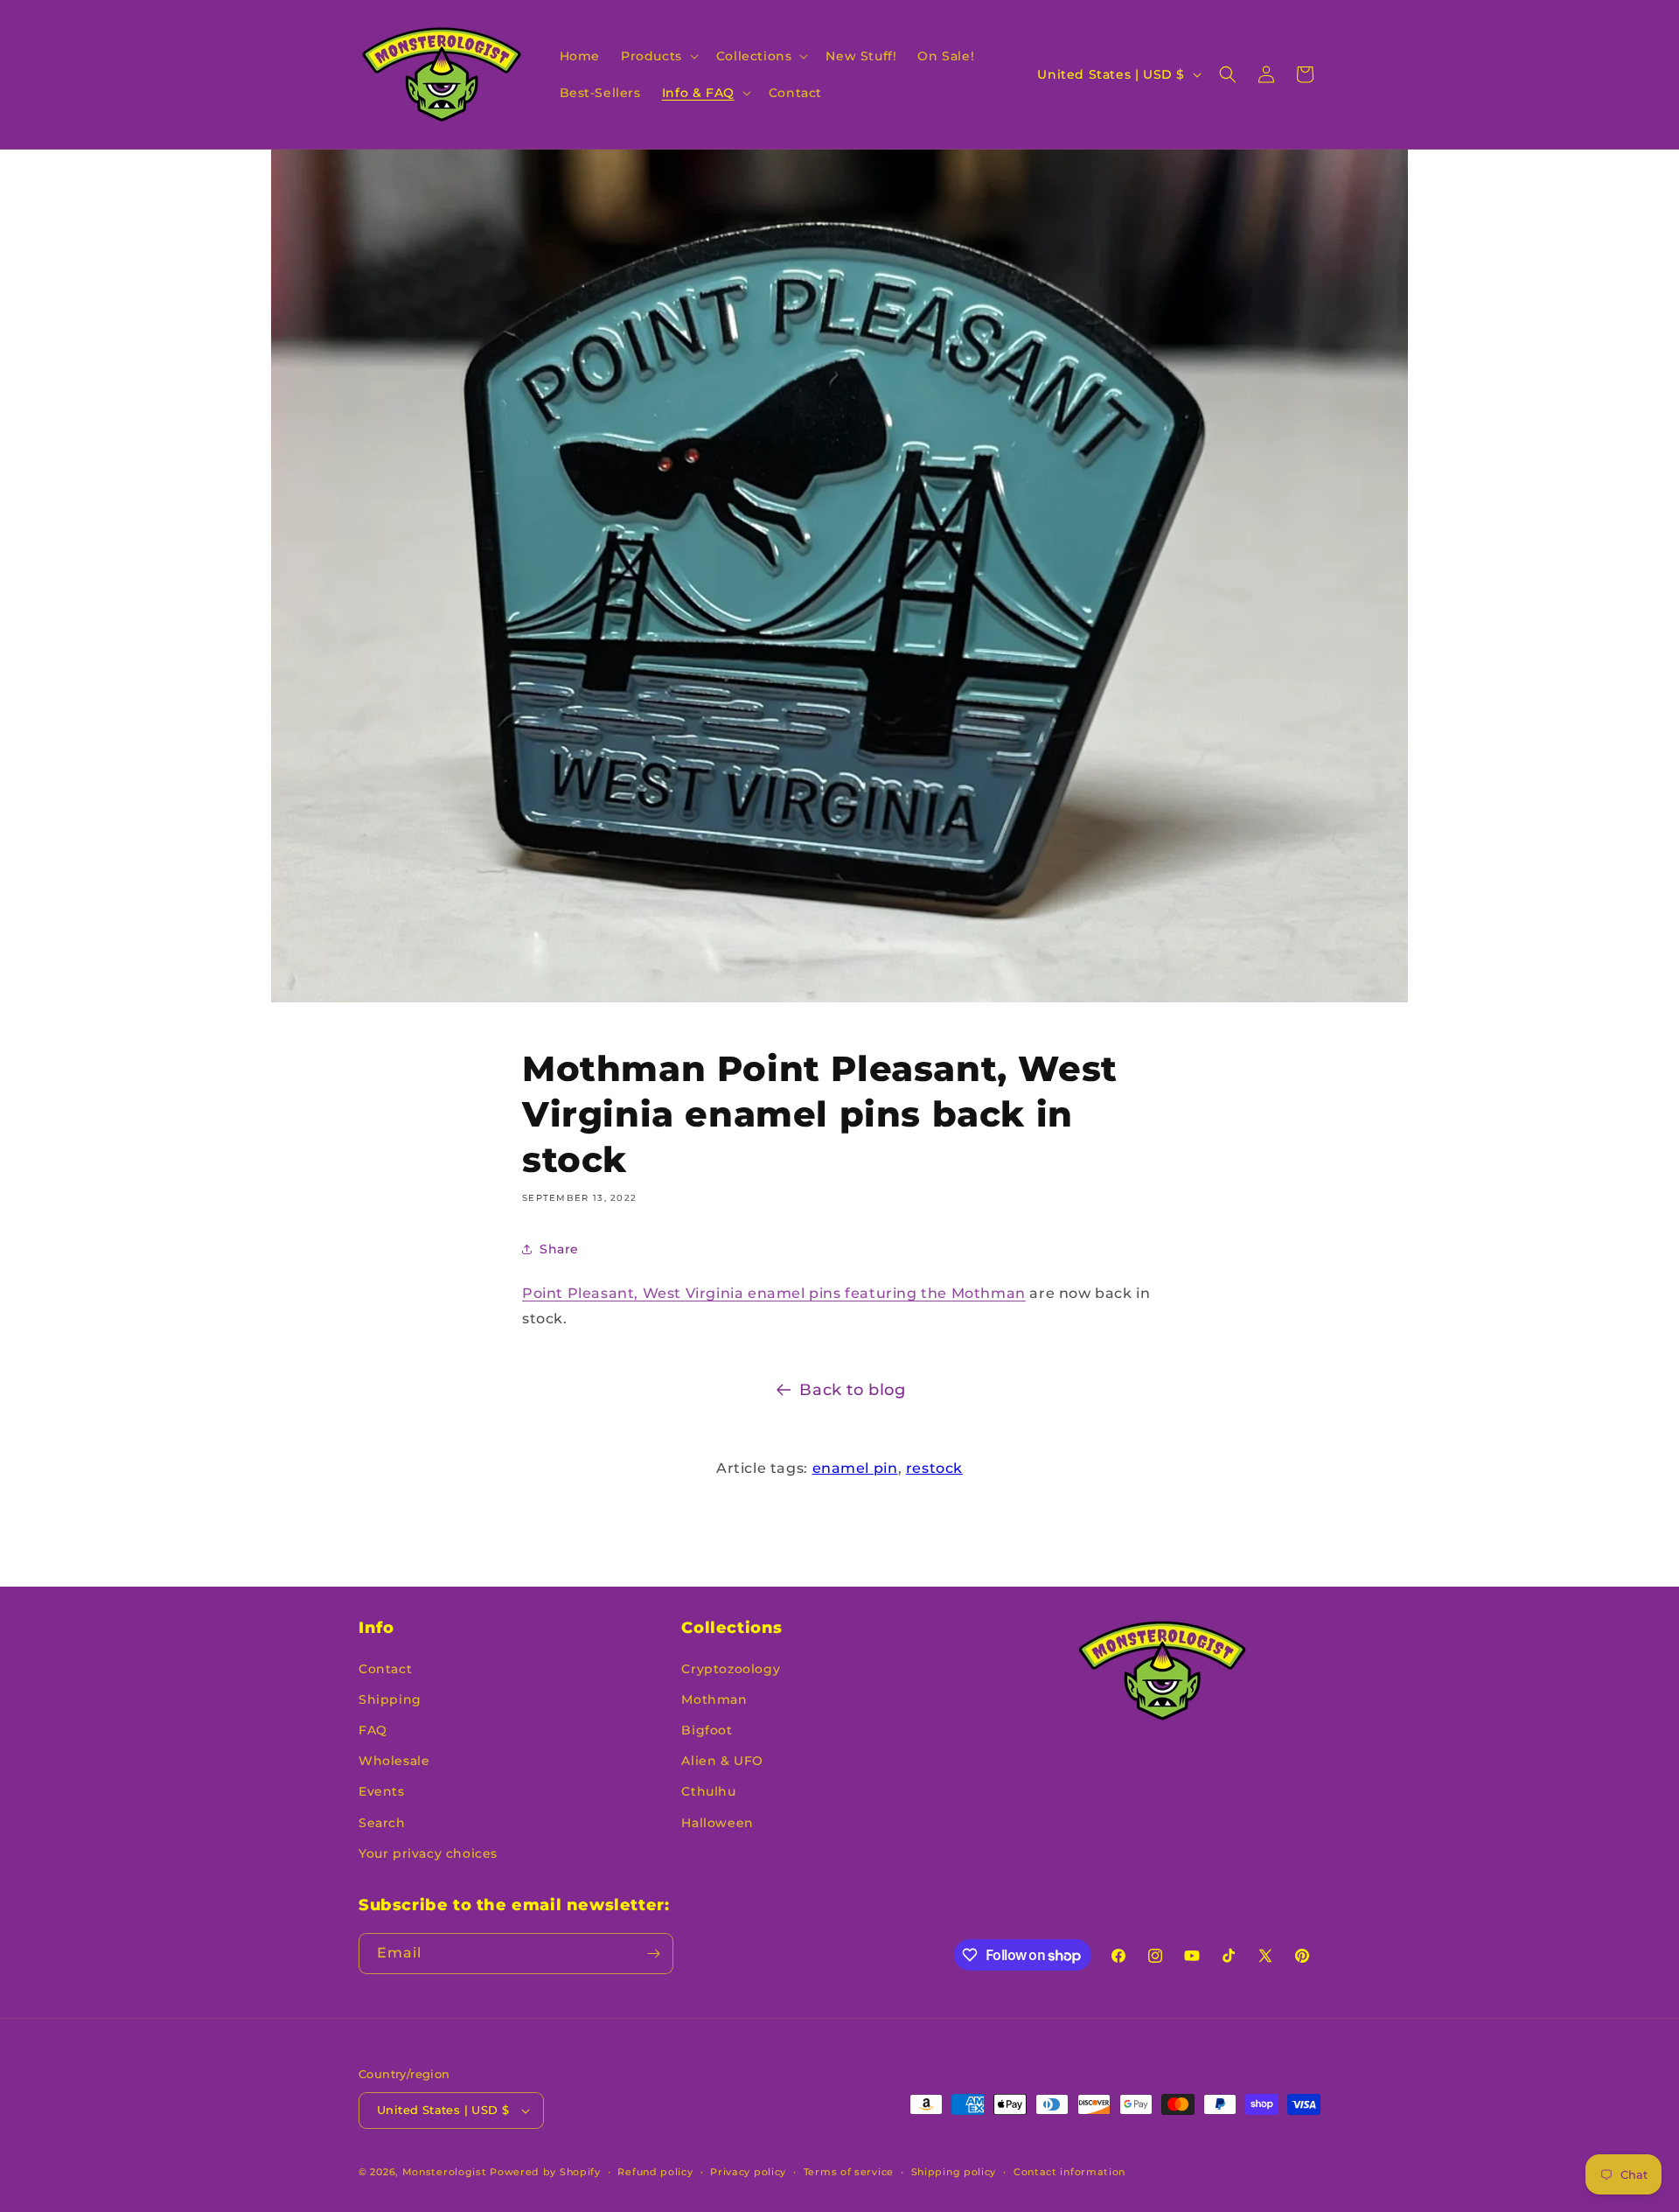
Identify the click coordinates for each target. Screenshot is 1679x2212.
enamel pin (855, 1468)
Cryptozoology (731, 1669)
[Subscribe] (653, 1954)
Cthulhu (708, 1791)
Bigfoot (707, 1730)
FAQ (373, 1730)
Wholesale (394, 1761)
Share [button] (559, 1249)
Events (382, 1791)
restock (934, 1468)
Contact (385, 1669)
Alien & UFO (722, 1761)
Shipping (390, 1699)
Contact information (1069, 2172)
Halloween (717, 1823)
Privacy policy (748, 2172)
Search (382, 1823)
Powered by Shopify (545, 2172)
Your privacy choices (428, 1853)
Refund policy (655, 2172)
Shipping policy (954, 2172)
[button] (658, 56)
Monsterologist (445, 2172)
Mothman (714, 1699)
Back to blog (852, 1390)
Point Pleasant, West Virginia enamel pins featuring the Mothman (774, 1293)
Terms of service (849, 2172)
